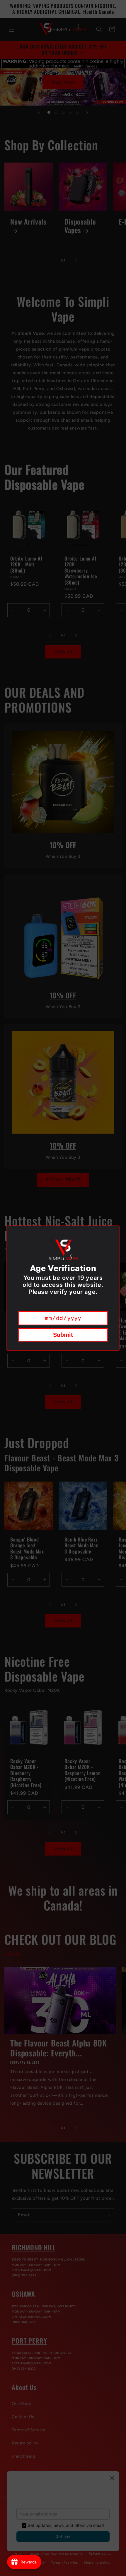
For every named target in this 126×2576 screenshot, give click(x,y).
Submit (63, 1335)
